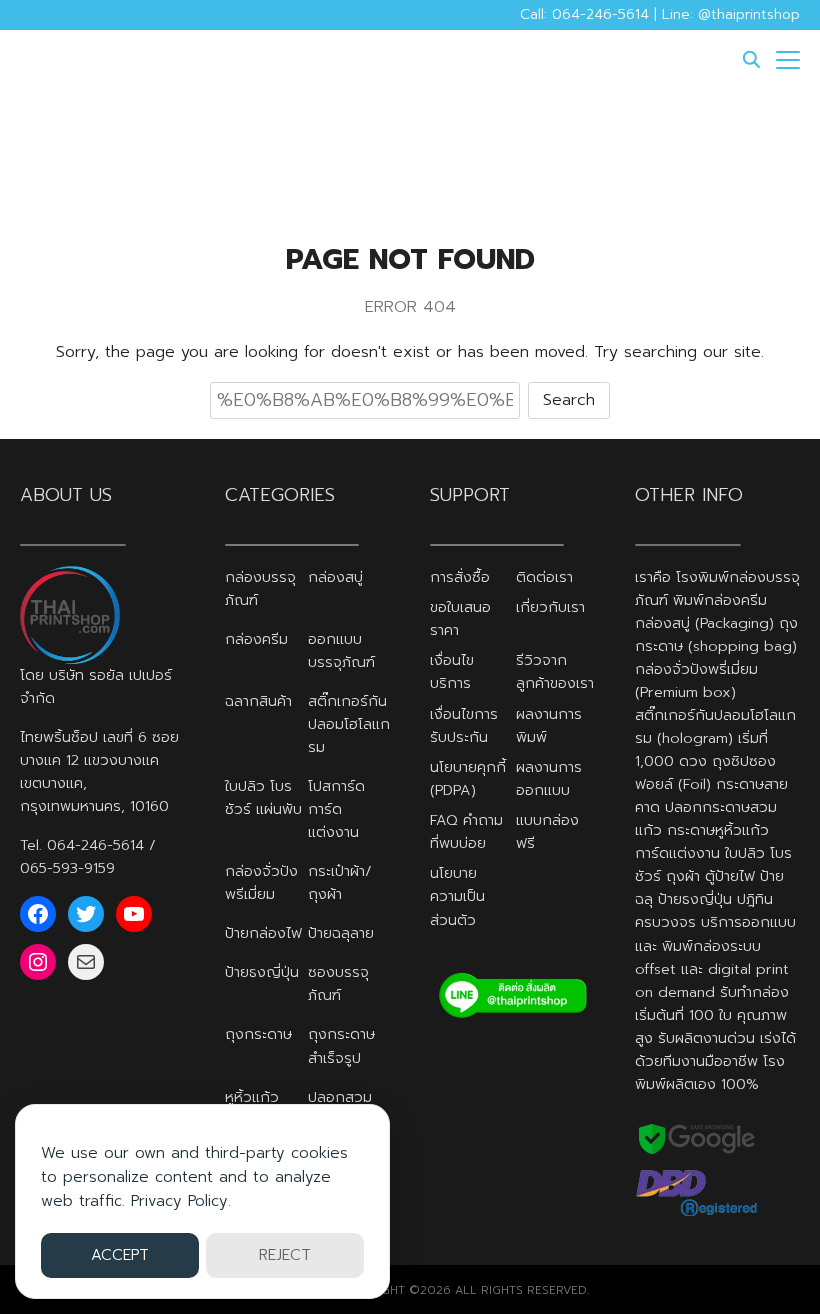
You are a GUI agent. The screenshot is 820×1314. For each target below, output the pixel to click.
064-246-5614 (95, 845)
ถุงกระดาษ (258, 1034)
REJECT (285, 1255)
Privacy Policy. (181, 1201)
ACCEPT (120, 1255)
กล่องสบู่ (335, 577)
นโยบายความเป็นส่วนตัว (457, 896)
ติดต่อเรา (544, 577)
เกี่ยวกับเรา (550, 607)
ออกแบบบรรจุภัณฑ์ (341, 650)
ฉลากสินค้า (258, 701)
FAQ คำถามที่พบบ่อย (466, 831)
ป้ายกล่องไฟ (263, 933)
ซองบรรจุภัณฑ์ (338, 983)
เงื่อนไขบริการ (452, 671)
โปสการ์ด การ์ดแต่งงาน (336, 809)
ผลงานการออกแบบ (549, 778)
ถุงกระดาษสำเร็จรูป (341, 1045)
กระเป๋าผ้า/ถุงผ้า (340, 882)
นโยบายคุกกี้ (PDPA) (468, 778)
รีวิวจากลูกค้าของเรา (555, 671)
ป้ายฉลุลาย (341, 933)
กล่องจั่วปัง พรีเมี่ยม (261, 882)
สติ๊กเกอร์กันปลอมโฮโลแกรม (349, 724)
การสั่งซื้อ (460, 577)
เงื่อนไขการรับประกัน (464, 725)
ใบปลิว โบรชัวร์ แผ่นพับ (263, 797)
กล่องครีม (256, 639)
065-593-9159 (67, 868)
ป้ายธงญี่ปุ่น (262, 972)
